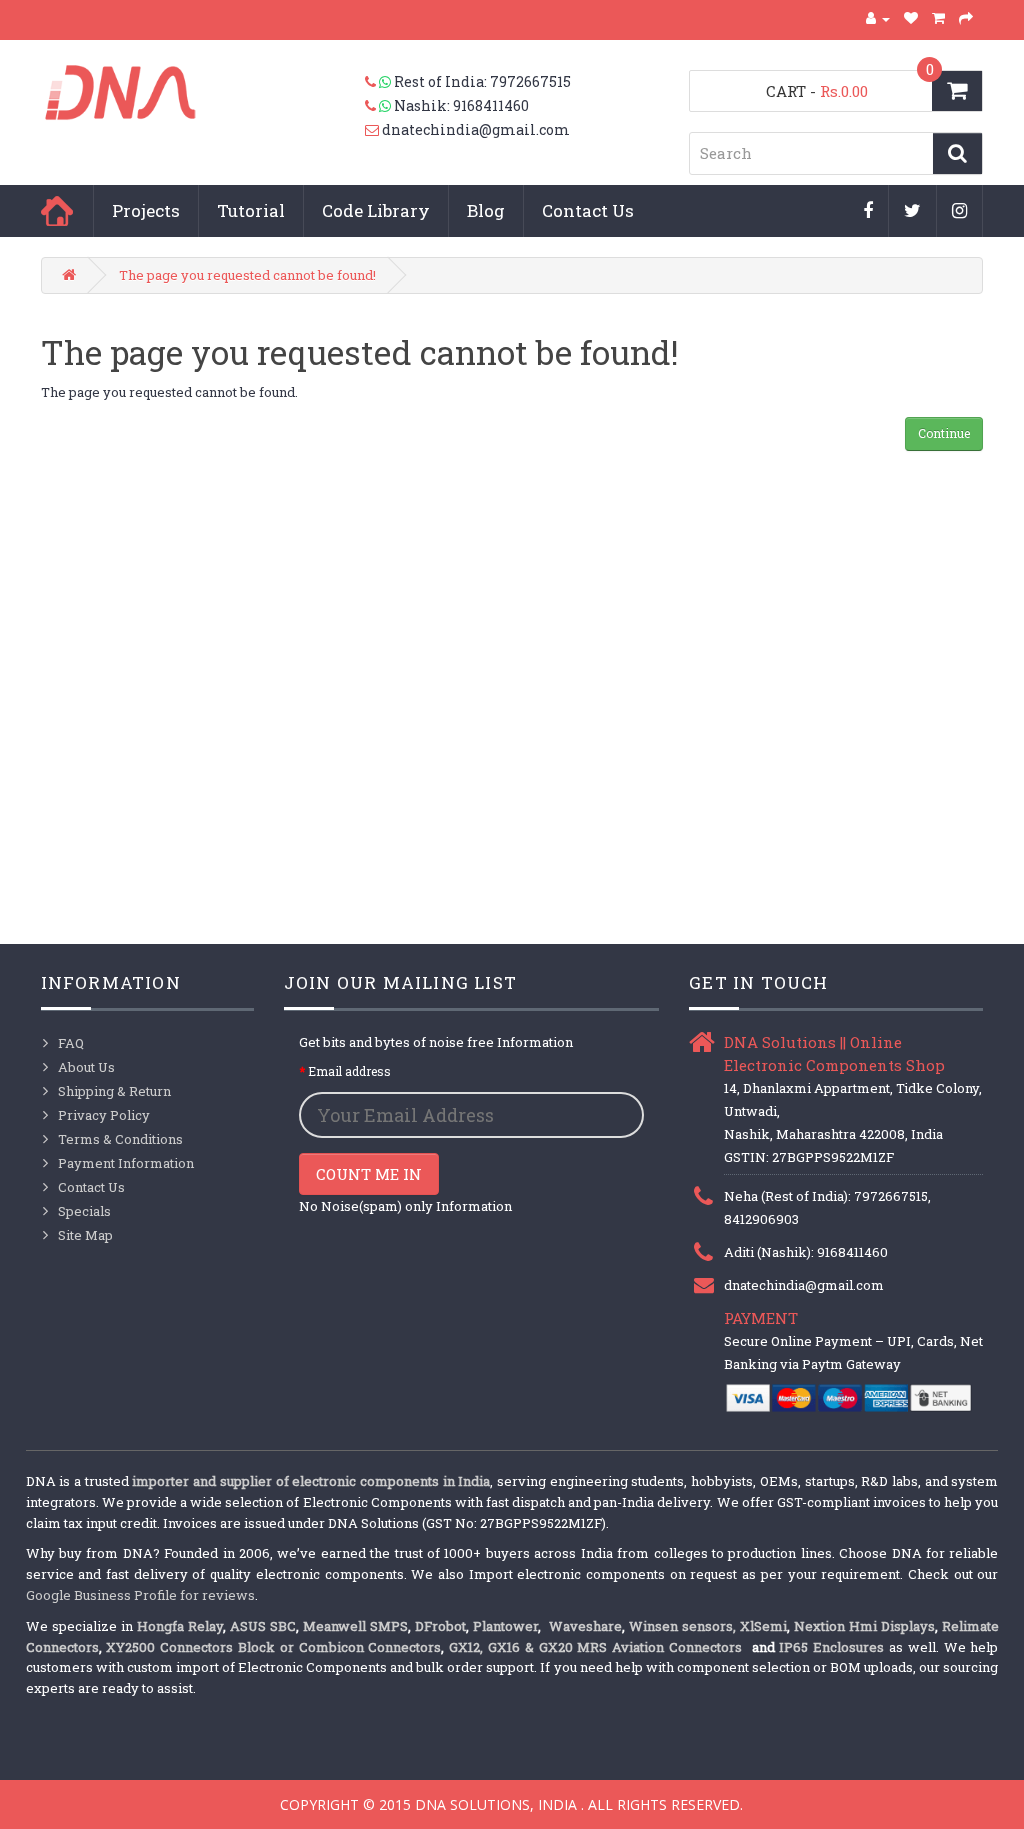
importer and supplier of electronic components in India (311, 1481)
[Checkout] (966, 18)
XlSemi (763, 1626)
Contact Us (588, 210)
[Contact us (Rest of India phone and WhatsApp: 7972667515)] (379, 82)
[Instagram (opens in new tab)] (960, 212)
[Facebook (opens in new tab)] (868, 212)
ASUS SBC (263, 1626)
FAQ (71, 1043)
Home (57, 211)
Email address (349, 1071)
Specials (84, 1211)
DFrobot (440, 1626)
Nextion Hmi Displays (864, 1626)
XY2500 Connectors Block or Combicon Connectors (273, 1647)
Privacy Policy (104, 1115)
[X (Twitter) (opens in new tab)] (913, 212)
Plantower (505, 1626)
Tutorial (251, 210)
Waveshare (585, 1626)
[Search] (957, 153)
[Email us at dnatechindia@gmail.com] (373, 130)
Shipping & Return (114, 1091)
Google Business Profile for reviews (140, 1595)
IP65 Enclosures (831, 1647)
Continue (944, 433)
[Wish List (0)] (911, 18)
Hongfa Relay (180, 1626)
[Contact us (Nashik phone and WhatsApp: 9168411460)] (379, 106)
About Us (86, 1067)
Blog (486, 210)
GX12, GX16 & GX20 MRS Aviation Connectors (598, 1647)
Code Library (376, 210)
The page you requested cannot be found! (247, 275)
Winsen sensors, (682, 1626)
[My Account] (878, 18)
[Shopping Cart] (939, 18)
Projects (146, 210)
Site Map (85, 1235)
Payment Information (126, 1163)
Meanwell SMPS (355, 1626)
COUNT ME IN (369, 1174)
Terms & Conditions (120, 1139)
